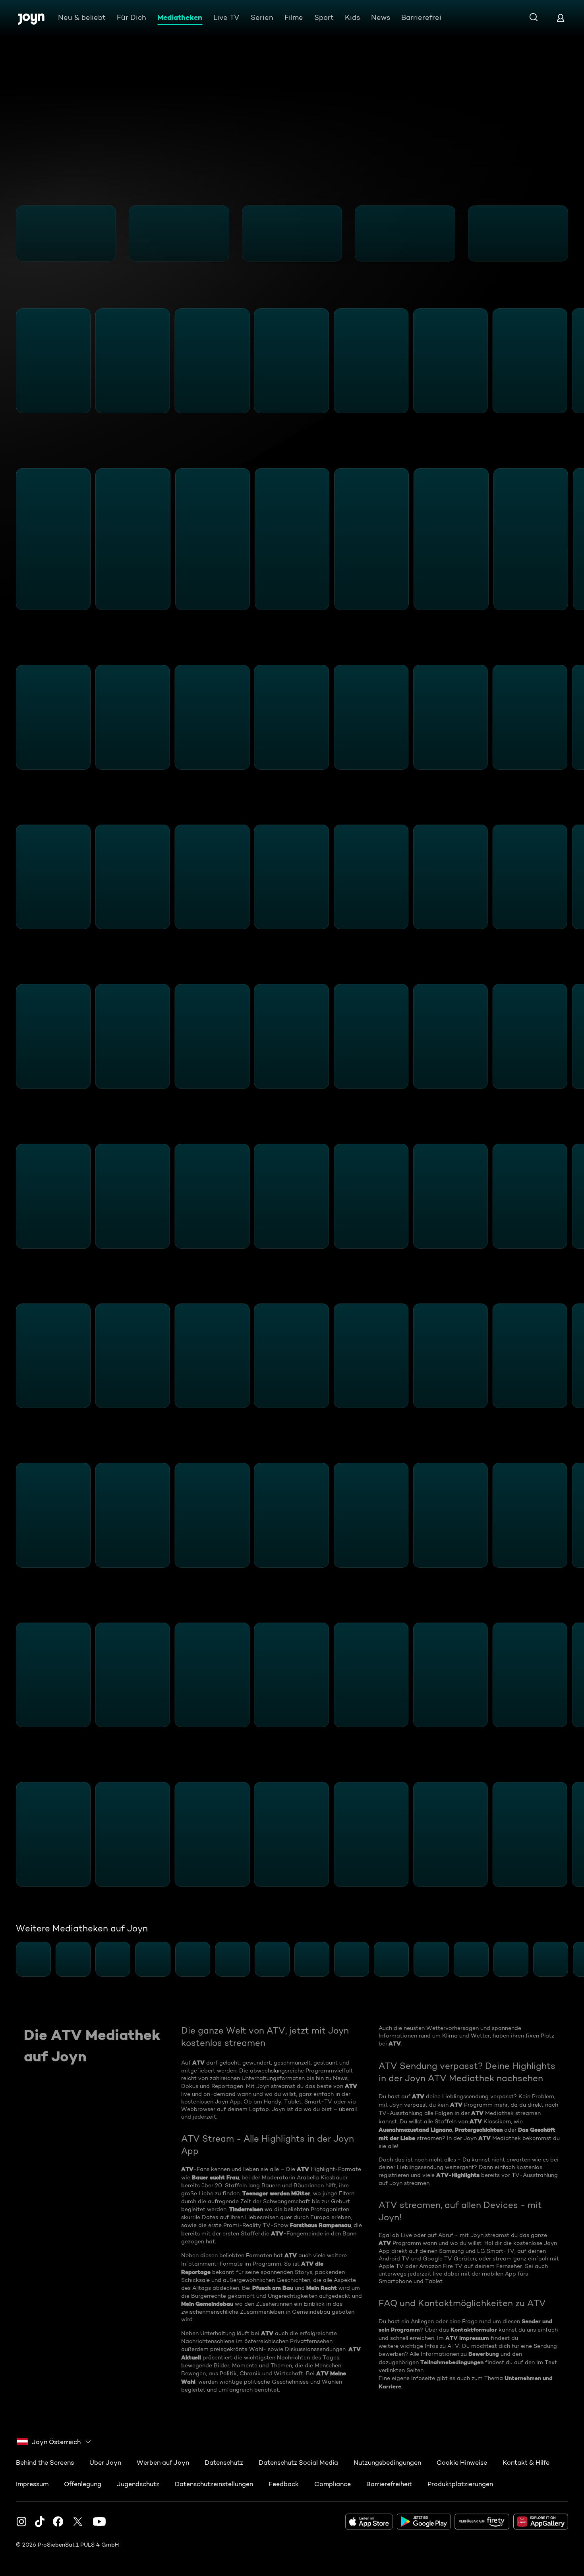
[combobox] (54, 2442)
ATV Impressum (467, 2338)
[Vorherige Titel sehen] (11, 233)
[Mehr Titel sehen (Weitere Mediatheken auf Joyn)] (573, 1959)
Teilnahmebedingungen (452, 2362)
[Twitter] (78, 2522)
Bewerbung (484, 2354)
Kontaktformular (474, 2330)
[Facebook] (58, 2522)
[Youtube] (99, 2522)
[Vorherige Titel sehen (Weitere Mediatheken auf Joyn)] (11, 1959)
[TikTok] (40, 2522)
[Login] (561, 18)
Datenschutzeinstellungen (214, 2484)
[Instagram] (21, 2522)
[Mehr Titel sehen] (573, 233)
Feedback (284, 2484)
